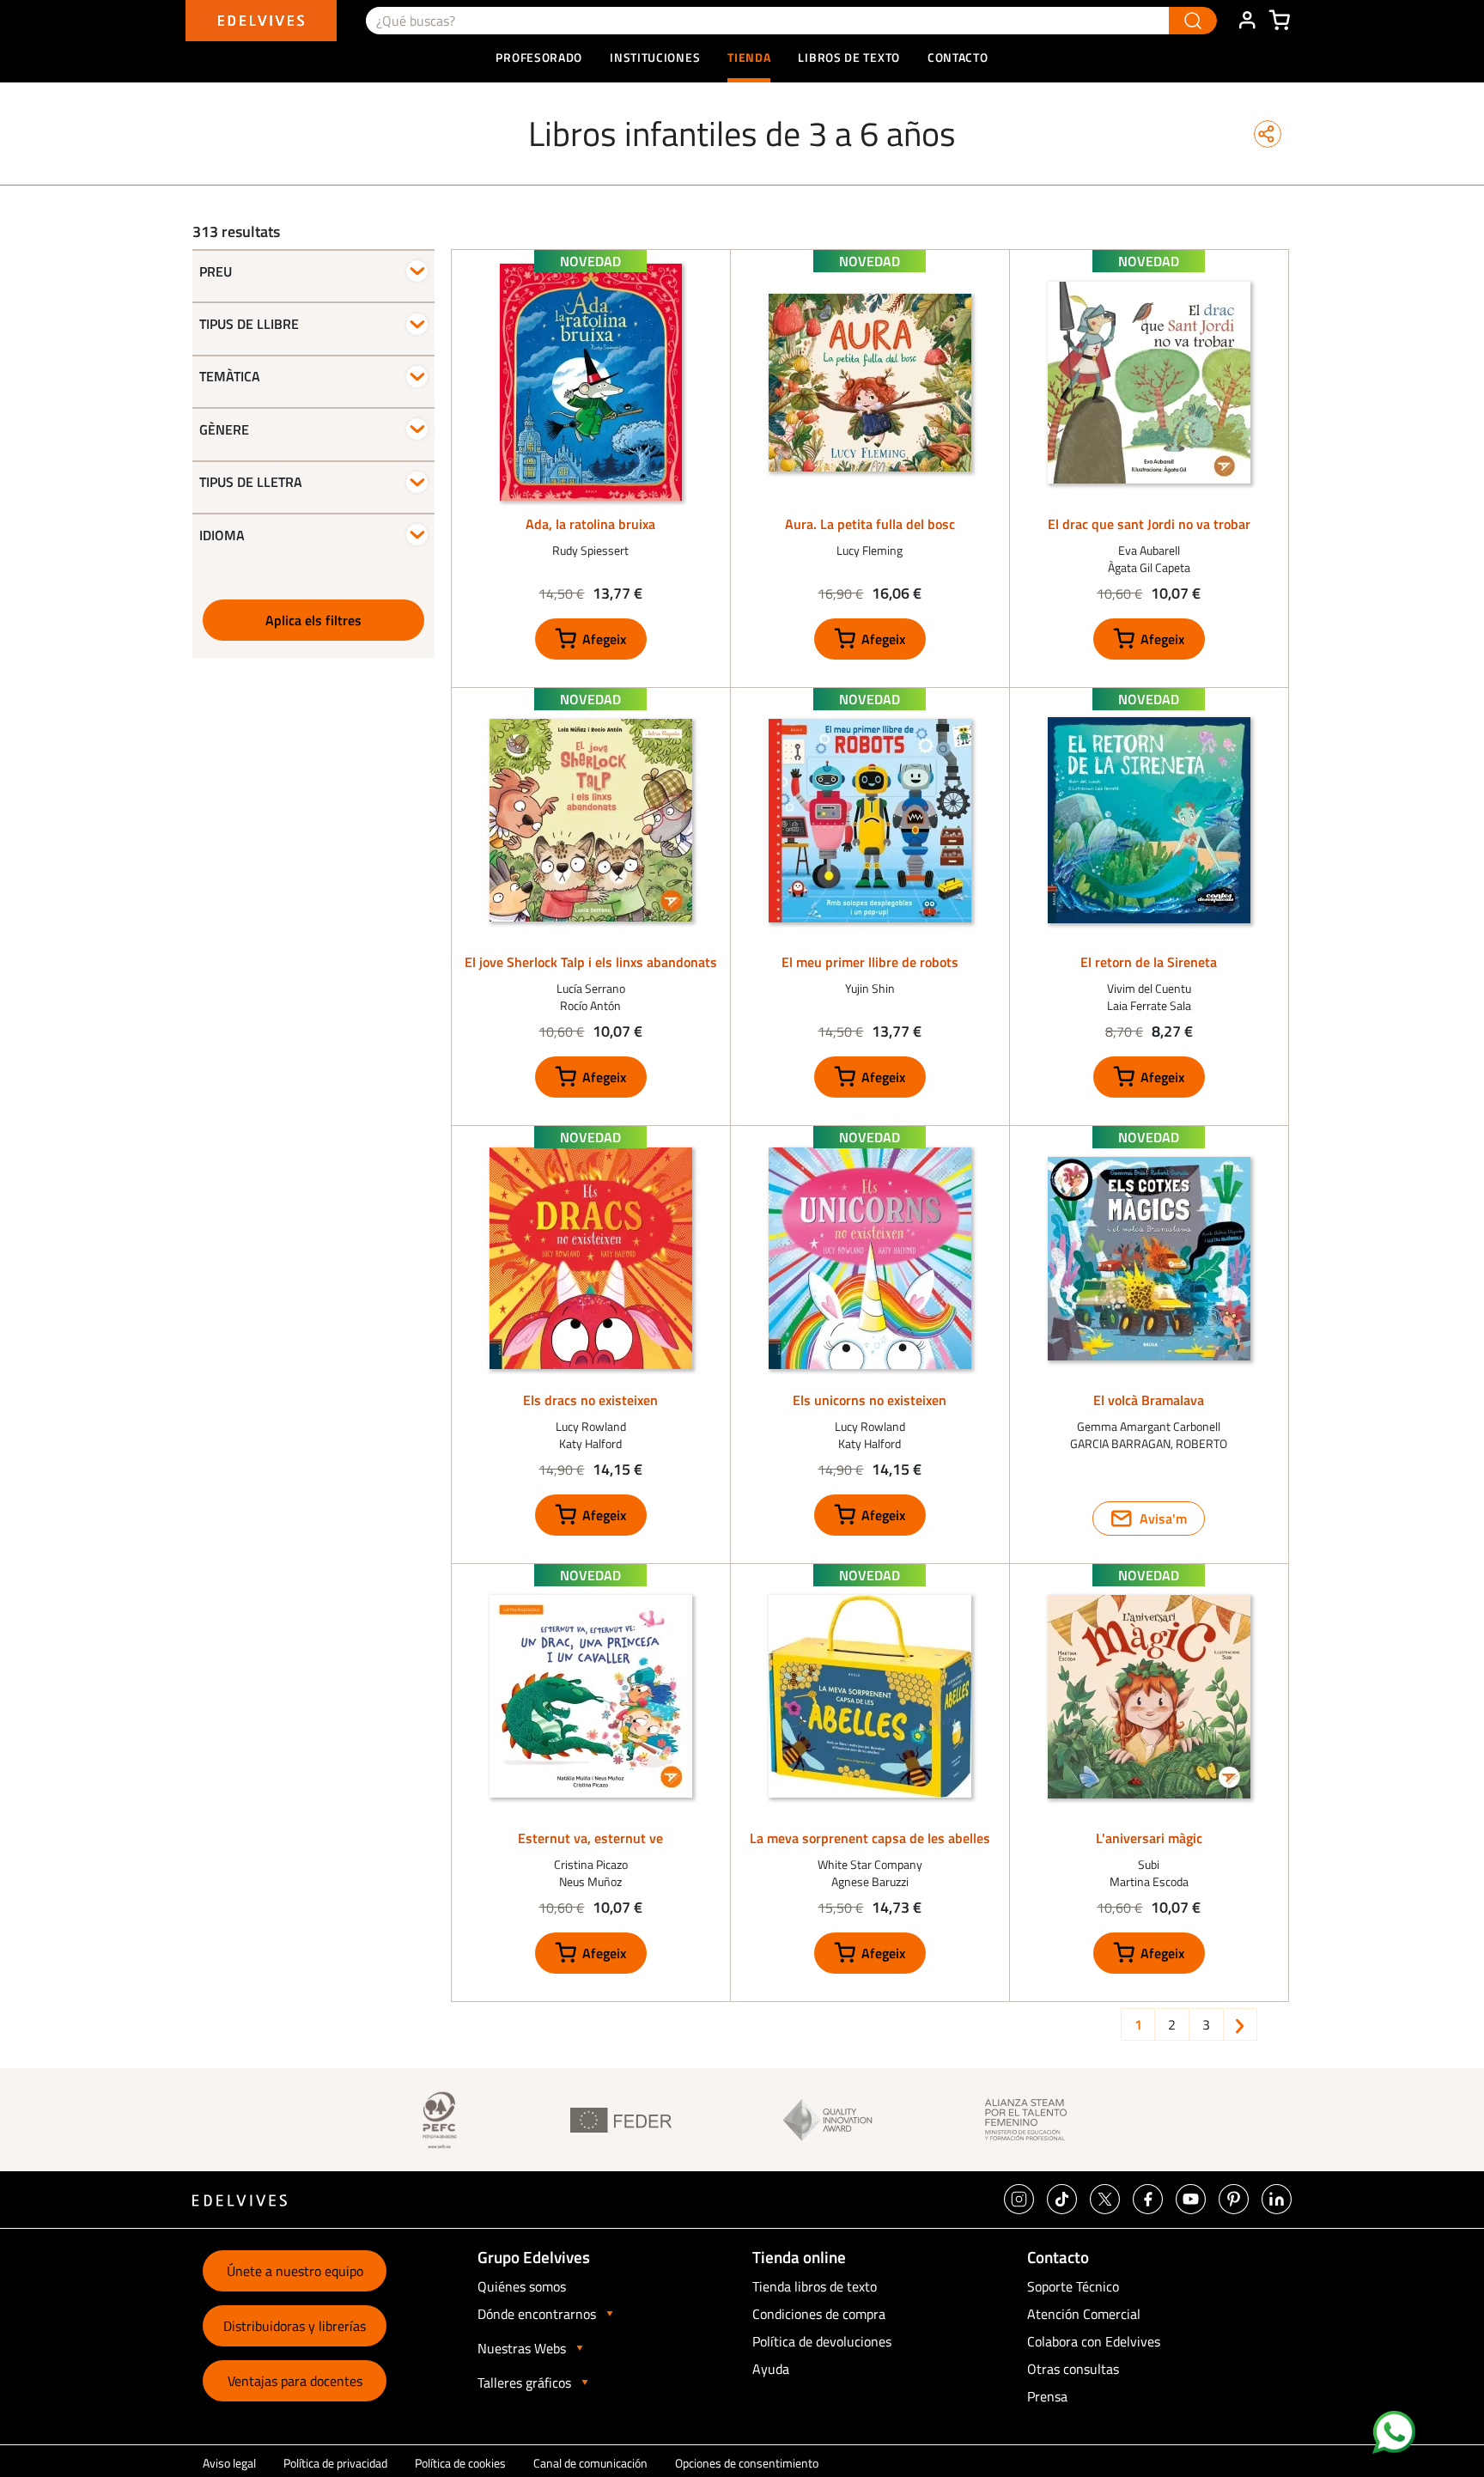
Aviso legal (229, 2463)
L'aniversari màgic (1149, 1838)
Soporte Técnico (1073, 2286)
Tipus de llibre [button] (249, 324)
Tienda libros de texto (815, 2286)
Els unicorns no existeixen (870, 1400)
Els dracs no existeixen (590, 1400)
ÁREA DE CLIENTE (1247, 21)
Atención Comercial (1084, 2314)
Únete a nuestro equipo (295, 2271)
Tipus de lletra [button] (251, 482)
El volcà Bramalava (1149, 1400)
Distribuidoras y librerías (295, 2326)
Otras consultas (1073, 2369)
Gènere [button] (224, 429)
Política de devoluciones (822, 2341)
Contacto (958, 57)
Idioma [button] (222, 535)
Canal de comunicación (590, 2463)
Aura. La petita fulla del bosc (870, 524)
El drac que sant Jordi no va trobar (1149, 524)
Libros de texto (849, 57)
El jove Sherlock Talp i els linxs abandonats (591, 962)
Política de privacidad (335, 2463)
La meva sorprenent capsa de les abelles (870, 1838)
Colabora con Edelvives (1094, 2341)
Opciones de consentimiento (747, 2463)
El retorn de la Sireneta (1149, 962)
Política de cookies (460, 2463)
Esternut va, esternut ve (590, 1838)
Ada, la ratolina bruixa (590, 524)
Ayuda (771, 2369)
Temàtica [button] (230, 376)
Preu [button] (216, 271)
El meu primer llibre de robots (870, 962)
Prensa (1047, 2396)
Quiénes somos (522, 2286)
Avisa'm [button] (1163, 1518)
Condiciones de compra (819, 2314)
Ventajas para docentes (295, 2381)
